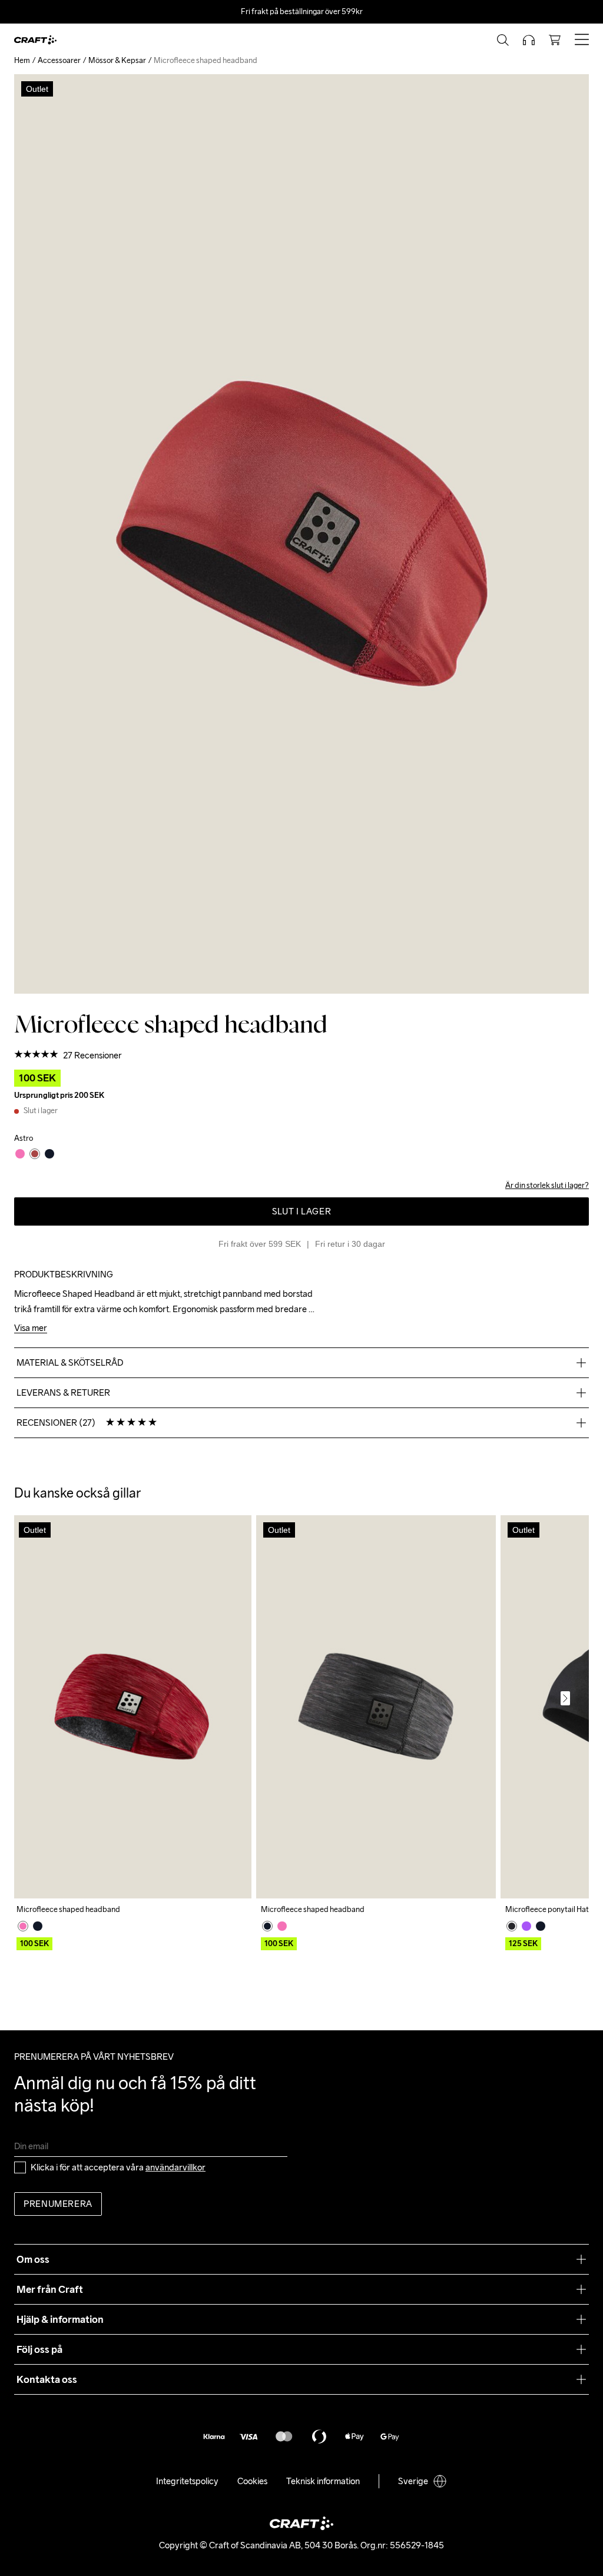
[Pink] (23, 1926)
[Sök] (503, 40)
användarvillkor (175, 2167)
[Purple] (526, 1926)
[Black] (38, 1926)
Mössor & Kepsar (117, 60)
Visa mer (31, 1328)
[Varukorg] (555, 40)
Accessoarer (59, 60)
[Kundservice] (529, 40)
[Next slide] (565, 1698)
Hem (22, 60)
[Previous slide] (38, 1698)
